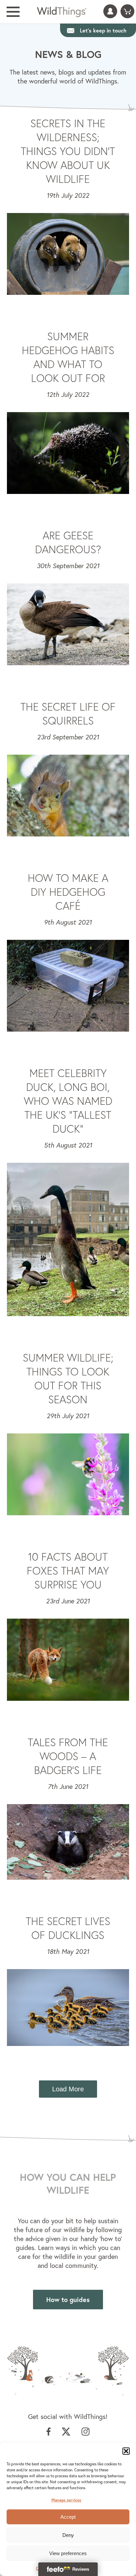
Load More (68, 2089)
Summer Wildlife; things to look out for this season (68, 1378)
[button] (126, 2451)
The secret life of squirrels (68, 714)
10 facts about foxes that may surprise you (68, 1571)
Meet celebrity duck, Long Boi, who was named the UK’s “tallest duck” (68, 1101)
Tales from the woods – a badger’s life (68, 1756)
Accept (68, 2517)
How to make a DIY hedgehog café (68, 892)
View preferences (68, 2553)
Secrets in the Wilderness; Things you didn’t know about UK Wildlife (68, 151)
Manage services (66, 2500)
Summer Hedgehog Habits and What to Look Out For (68, 357)
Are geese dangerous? (68, 542)
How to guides (68, 2300)
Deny (68, 2535)
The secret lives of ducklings (68, 1928)
